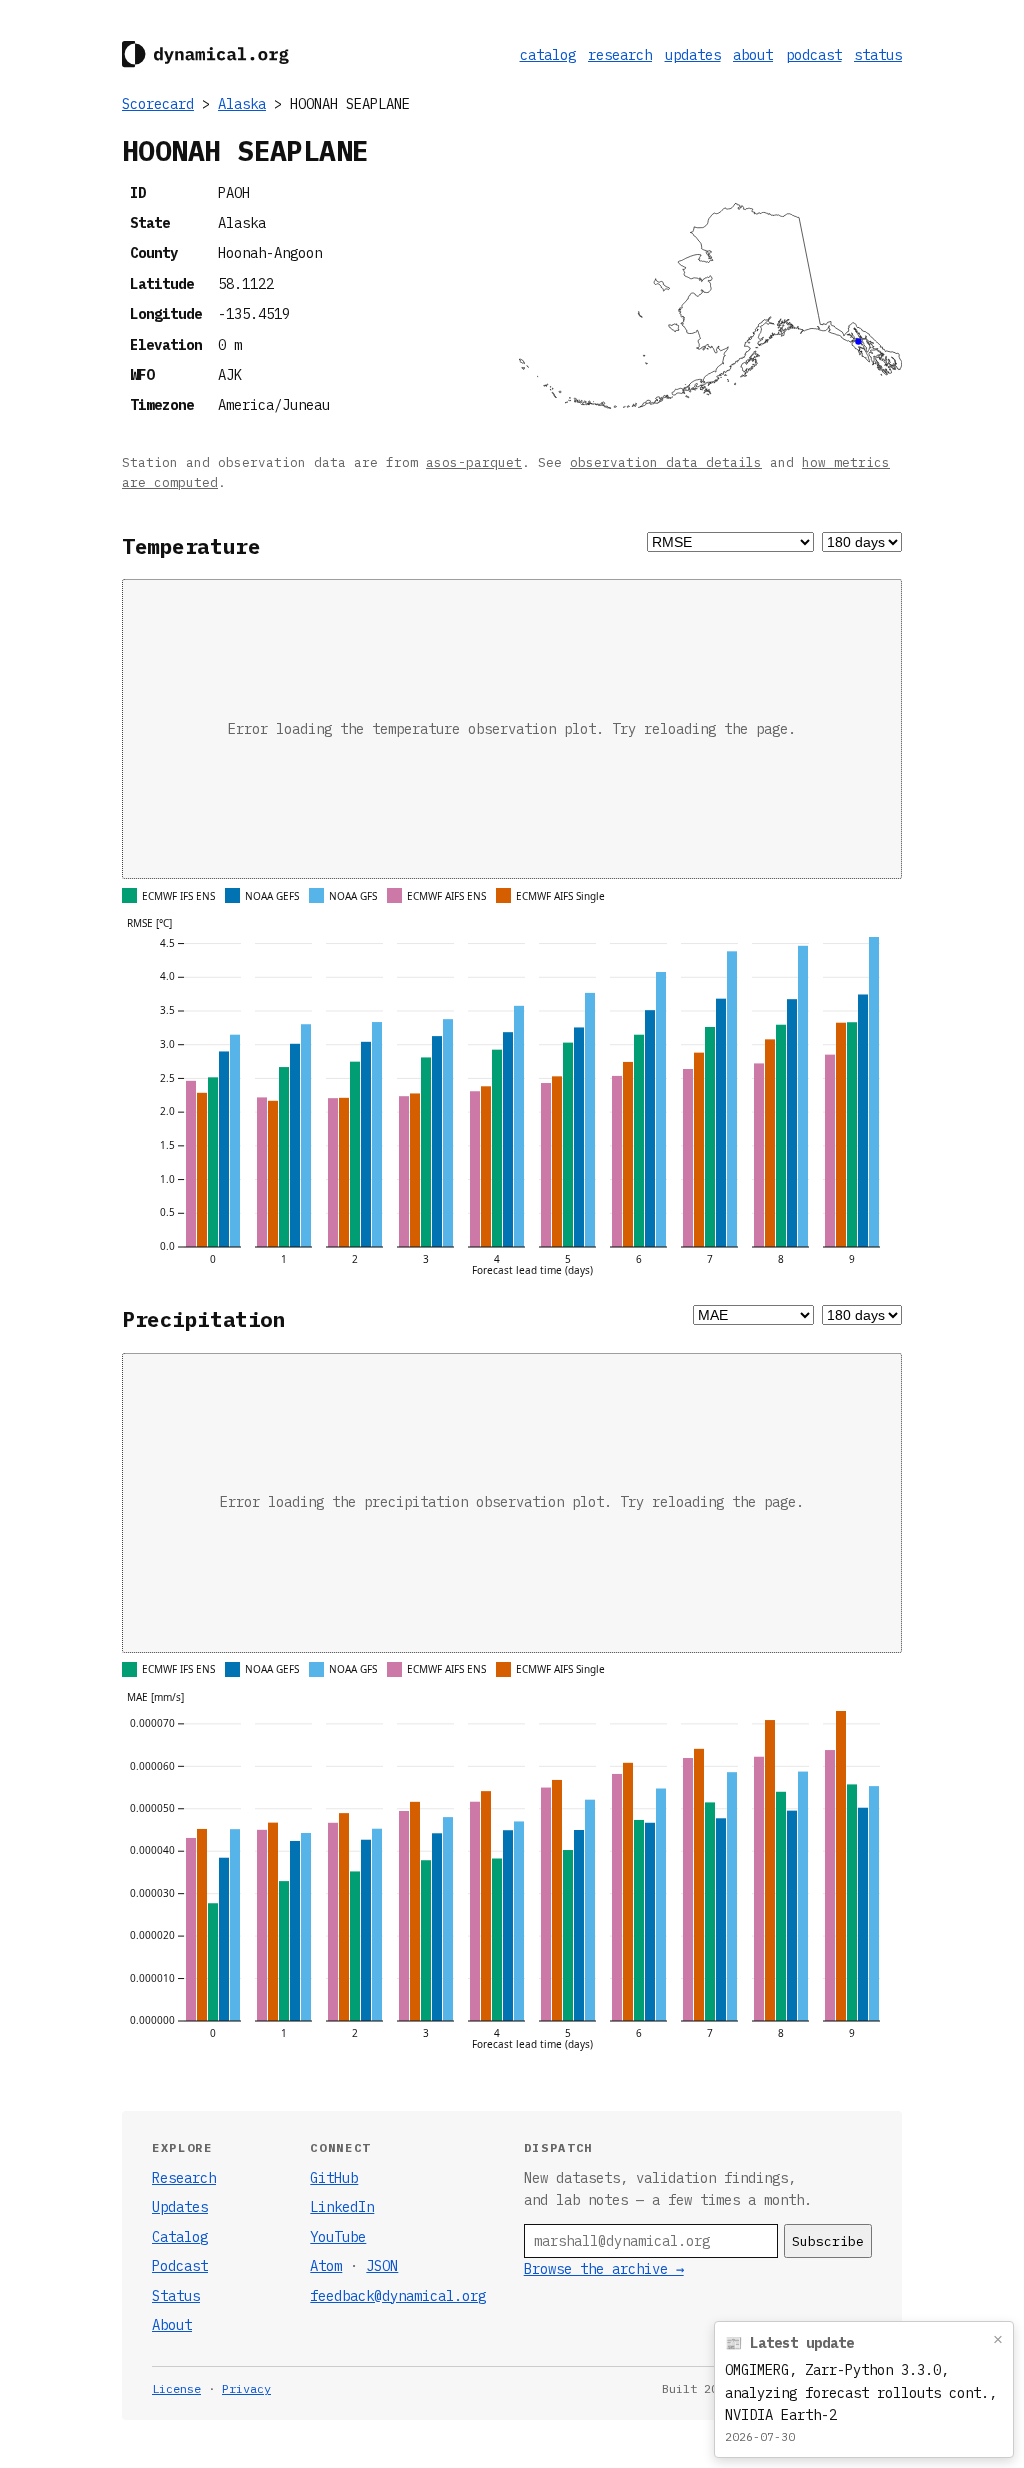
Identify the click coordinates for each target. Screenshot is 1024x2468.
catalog (548, 55)
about (753, 55)
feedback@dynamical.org (398, 2296)
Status (176, 2296)
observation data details (666, 462)
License (176, 2388)
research (620, 55)
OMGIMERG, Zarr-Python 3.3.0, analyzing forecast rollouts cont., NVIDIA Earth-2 (861, 2392)
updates (693, 55)
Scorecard (158, 104)
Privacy (246, 2388)
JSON (382, 2266)
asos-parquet (474, 462)
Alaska (242, 104)
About (172, 2325)
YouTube (338, 2237)
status (878, 55)
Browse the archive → (604, 2269)
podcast (814, 55)
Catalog (180, 2237)
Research (184, 2178)
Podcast (180, 2266)
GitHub (334, 2178)
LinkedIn (342, 2207)
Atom (326, 2266)
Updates (180, 2207)
